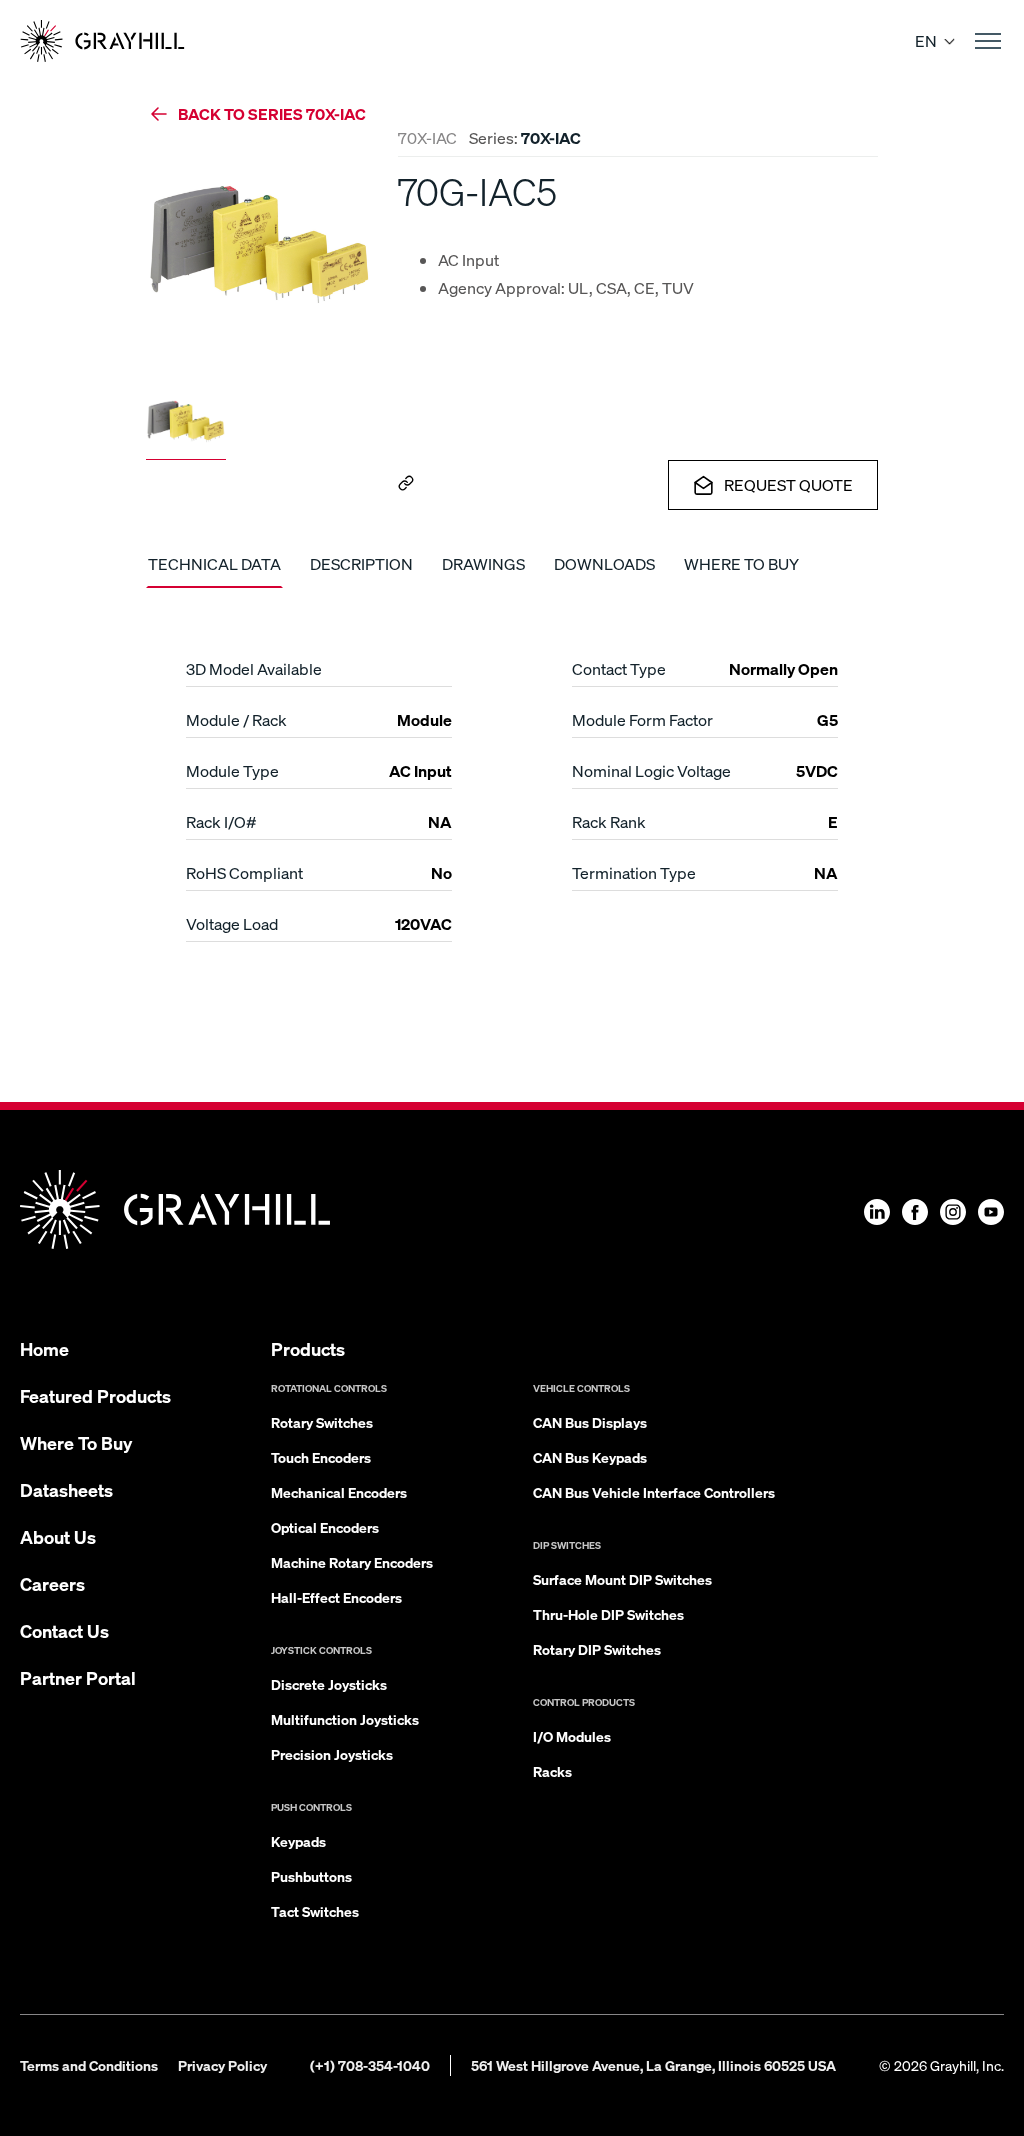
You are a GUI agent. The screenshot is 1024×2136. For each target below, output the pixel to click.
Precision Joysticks (332, 1754)
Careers (52, 1583)
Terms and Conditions (89, 2065)
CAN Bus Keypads (590, 1457)
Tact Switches (315, 1911)
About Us (58, 1536)
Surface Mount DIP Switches (622, 1579)
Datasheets (66, 1489)
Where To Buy (76, 1442)
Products (308, 1348)
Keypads (298, 1841)
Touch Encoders (321, 1457)
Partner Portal (78, 1677)
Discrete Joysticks (329, 1684)
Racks (552, 1771)
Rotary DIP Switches (597, 1649)
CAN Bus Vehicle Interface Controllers (654, 1492)
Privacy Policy (222, 2065)
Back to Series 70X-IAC (272, 113)
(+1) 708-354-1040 (370, 2065)
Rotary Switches (322, 1422)
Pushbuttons (311, 1876)
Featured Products (95, 1395)
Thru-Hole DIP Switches (608, 1614)
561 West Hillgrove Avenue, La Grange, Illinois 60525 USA (653, 2065)
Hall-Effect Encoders (336, 1597)
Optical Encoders (325, 1527)
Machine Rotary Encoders (352, 1562)
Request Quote (788, 484)
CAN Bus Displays (590, 1422)
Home (44, 1348)
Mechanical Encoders (339, 1492)
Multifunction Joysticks (345, 1719)
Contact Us (64, 1630)
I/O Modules (572, 1736)
